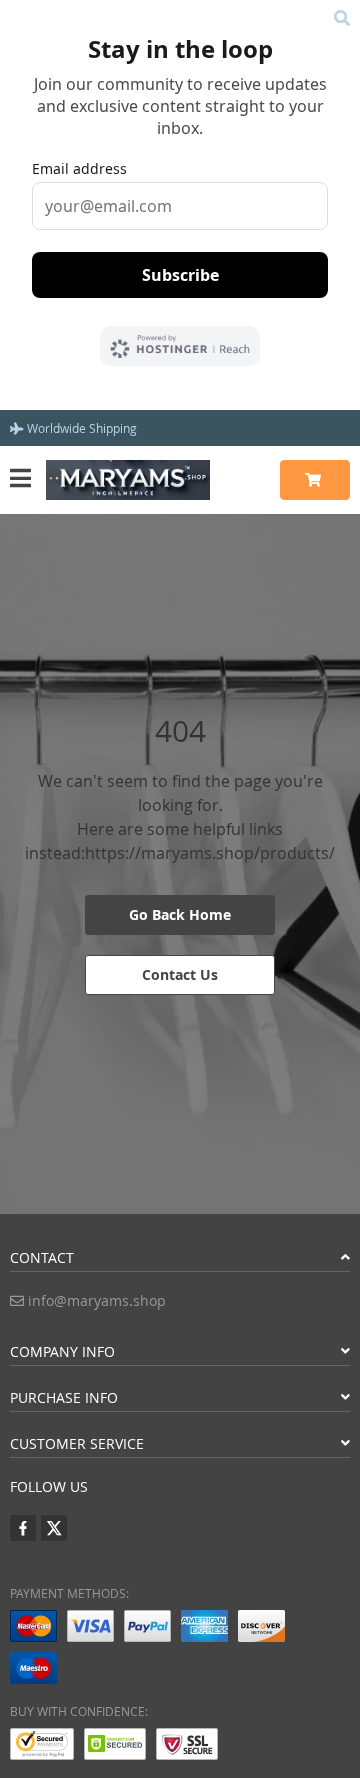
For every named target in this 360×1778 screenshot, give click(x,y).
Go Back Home (180, 914)
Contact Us (180, 974)
